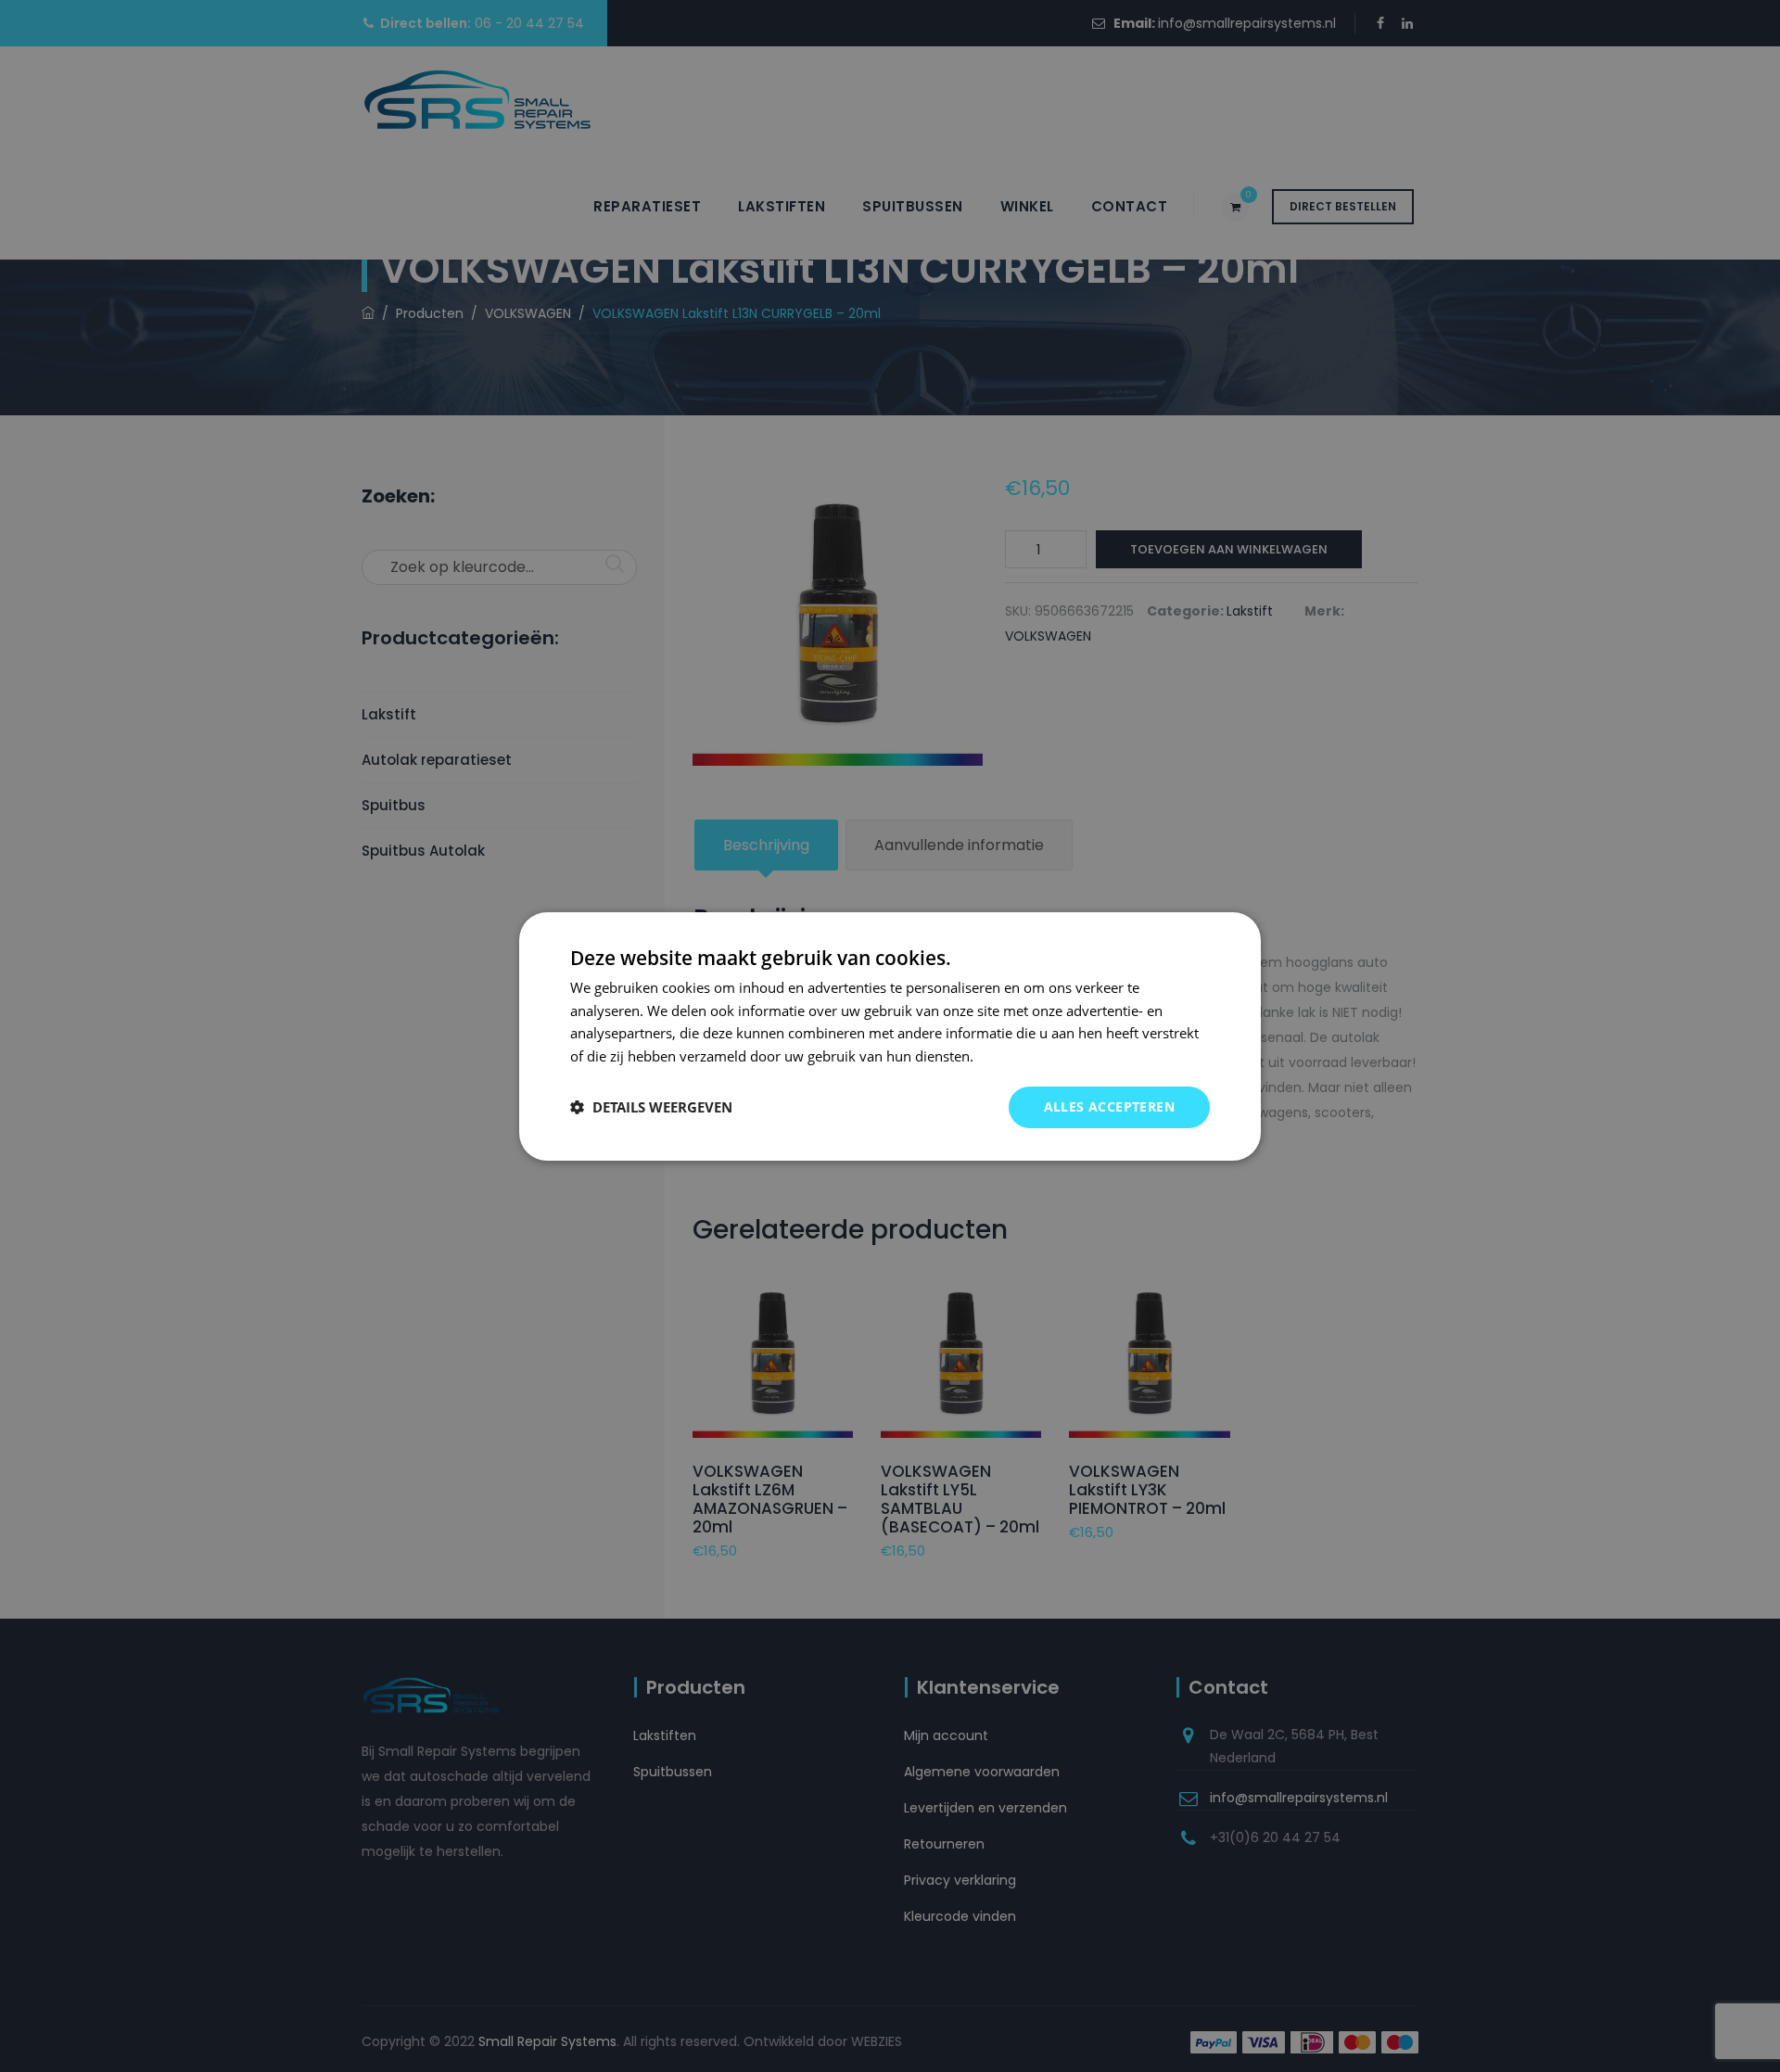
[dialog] (890, 1036)
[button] (651, 1107)
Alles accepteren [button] (1109, 1106)
